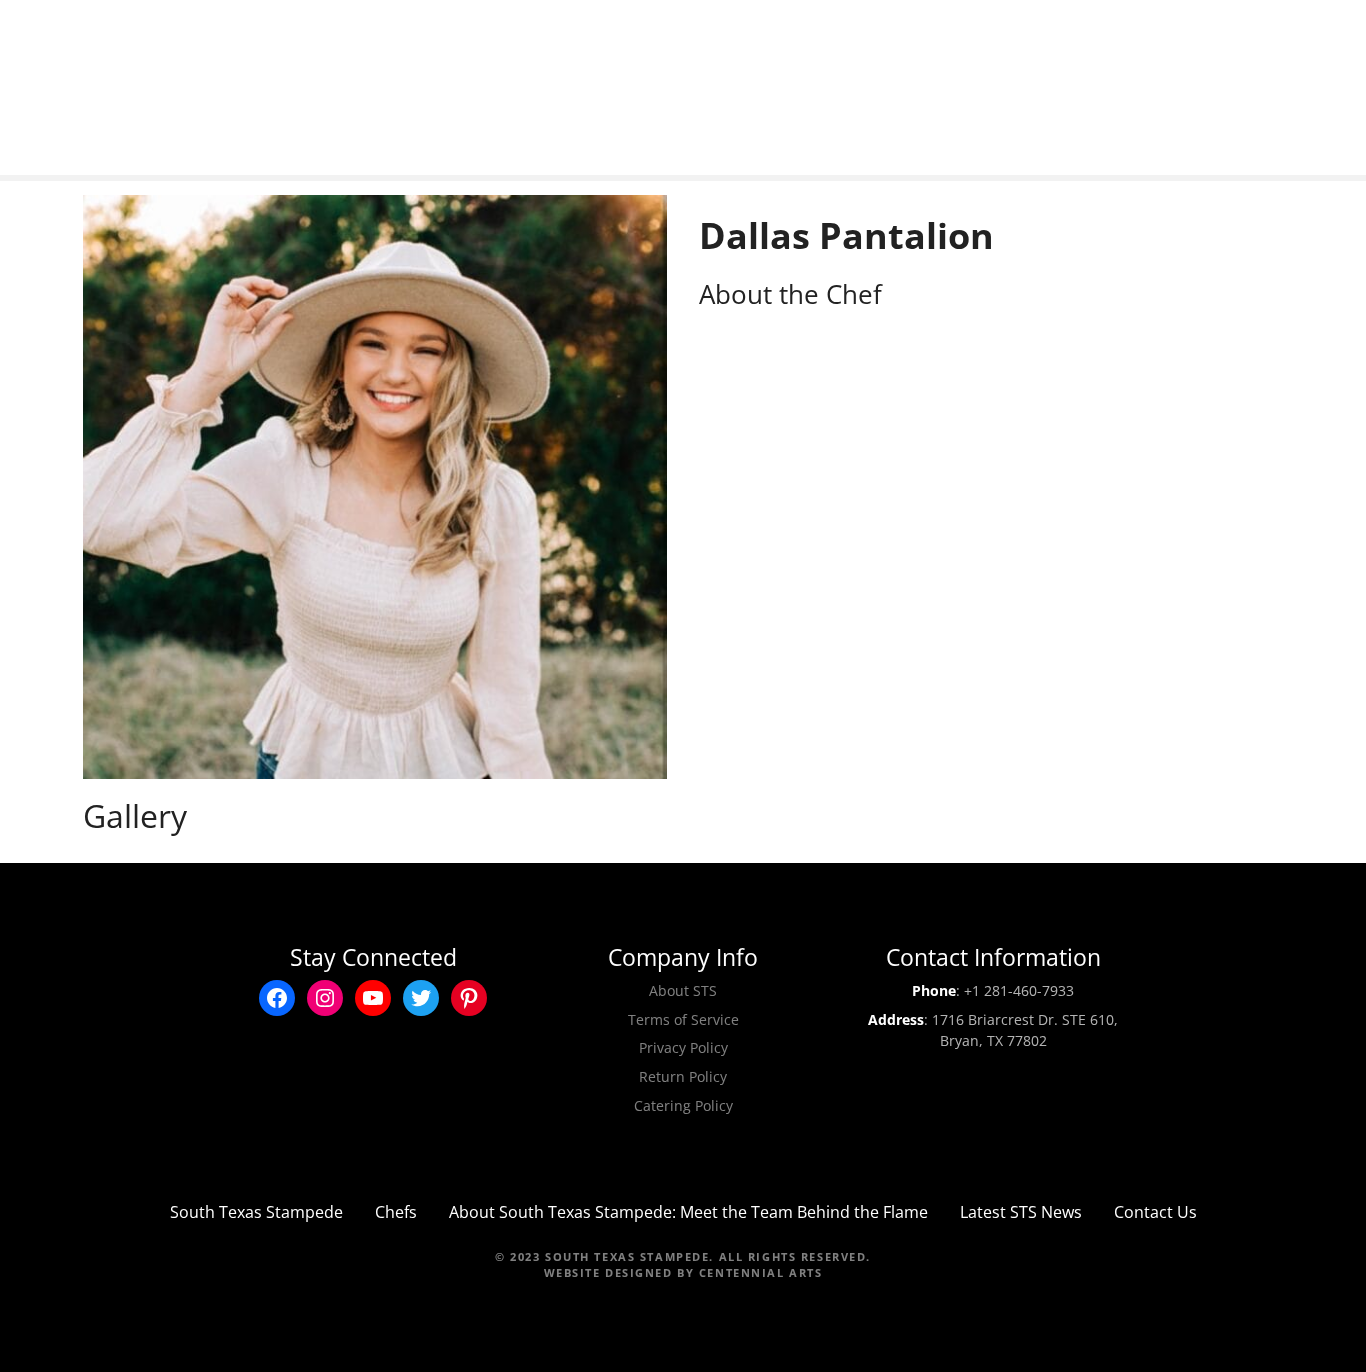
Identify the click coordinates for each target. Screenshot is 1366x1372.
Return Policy (683, 1076)
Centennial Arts (761, 1272)
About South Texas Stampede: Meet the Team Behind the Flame (688, 1212)
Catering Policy (683, 1105)
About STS (683, 990)
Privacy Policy (683, 1047)
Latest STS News (1021, 1212)
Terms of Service (683, 1019)
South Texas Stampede (256, 1212)
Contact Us (1155, 1212)
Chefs (396, 1212)
